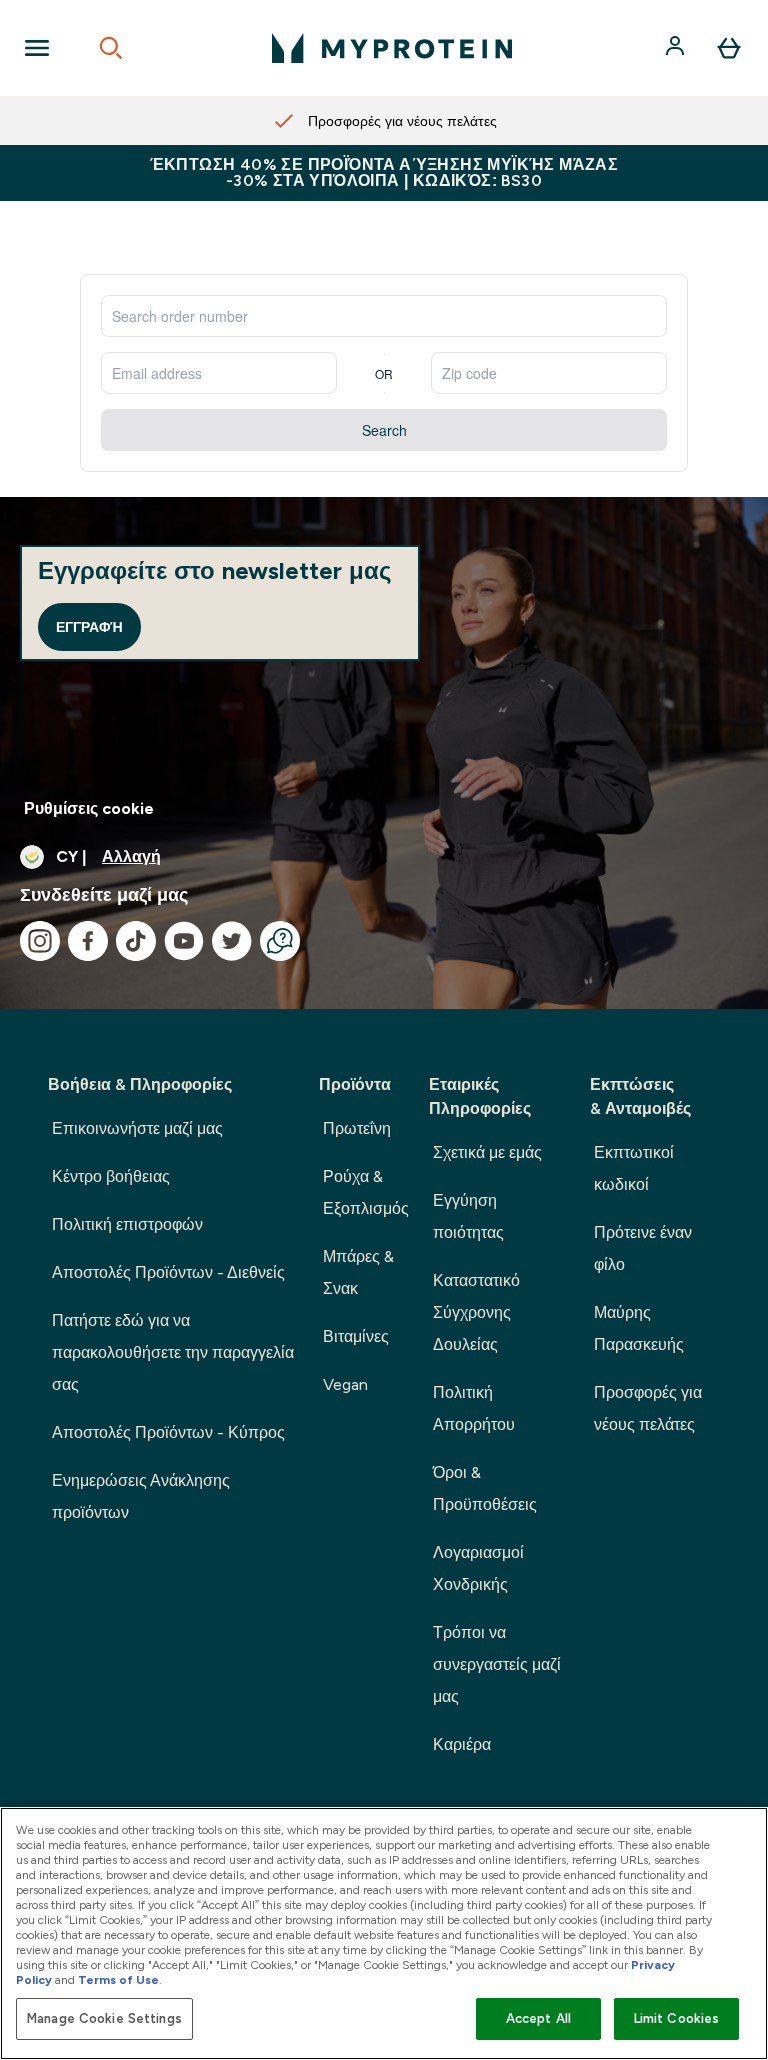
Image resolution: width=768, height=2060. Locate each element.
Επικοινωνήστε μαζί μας (137, 1128)
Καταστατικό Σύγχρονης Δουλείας (476, 1312)
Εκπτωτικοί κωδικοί (634, 1168)
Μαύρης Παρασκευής (639, 1328)
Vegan (345, 1384)
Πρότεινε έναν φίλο (643, 1248)
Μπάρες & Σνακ (358, 1272)
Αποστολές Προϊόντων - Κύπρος (168, 1432)
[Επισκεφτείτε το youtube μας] (184, 941)
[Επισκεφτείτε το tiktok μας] (136, 941)
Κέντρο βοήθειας (111, 1176)
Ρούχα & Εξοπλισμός (366, 1192)
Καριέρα (462, 1744)
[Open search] (111, 48)
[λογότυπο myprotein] (392, 48)
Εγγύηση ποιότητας (468, 1216)
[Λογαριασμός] (677, 48)
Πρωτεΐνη (357, 1128)
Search (384, 430)
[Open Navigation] (37, 48)
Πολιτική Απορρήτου (474, 1408)
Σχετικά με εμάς (487, 1152)
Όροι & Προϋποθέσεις (485, 1488)
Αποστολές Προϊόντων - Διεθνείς (168, 1272)
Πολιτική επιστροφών (127, 1224)
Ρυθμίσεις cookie (89, 808)
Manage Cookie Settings (104, 2018)
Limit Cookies (677, 2018)
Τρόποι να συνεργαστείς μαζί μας (497, 1664)
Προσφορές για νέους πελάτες (648, 1408)
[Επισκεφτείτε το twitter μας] (232, 941)
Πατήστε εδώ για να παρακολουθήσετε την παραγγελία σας (173, 1352)
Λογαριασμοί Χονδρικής (478, 1568)
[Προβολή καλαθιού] (729, 48)
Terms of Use (118, 1980)
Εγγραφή (89, 627)
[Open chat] (280, 941)
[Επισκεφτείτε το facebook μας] (88, 941)
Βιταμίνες (356, 1336)
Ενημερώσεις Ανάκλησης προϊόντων (141, 1496)
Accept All (538, 2018)
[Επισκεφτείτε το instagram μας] (40, 941)
